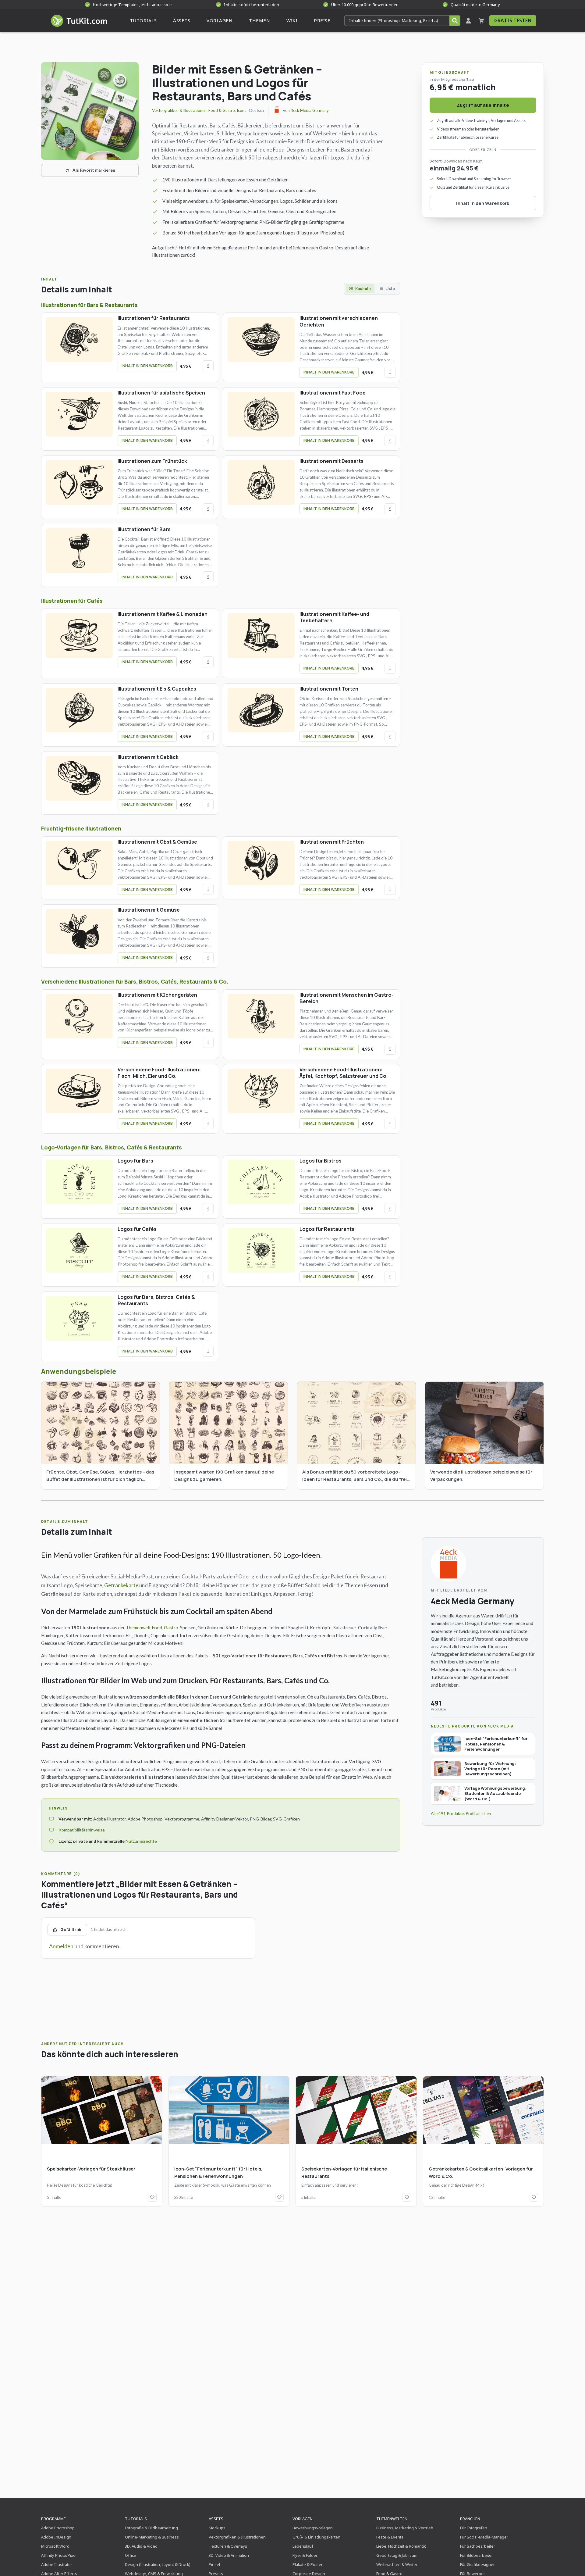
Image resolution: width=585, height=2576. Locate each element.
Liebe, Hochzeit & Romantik (401, 2546)
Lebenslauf (303, 2546)
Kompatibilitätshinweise (82, 1830)
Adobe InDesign (56, 2537)
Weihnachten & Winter (397, 2564)
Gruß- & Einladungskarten (316, 2537)
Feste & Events (390, 2537)
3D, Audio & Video (141, 2546)
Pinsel (214, 2564)
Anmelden (61, 1946)
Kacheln (363, 289)
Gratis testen (513, 20)
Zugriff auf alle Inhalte (483, 105)
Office (131, 2555)
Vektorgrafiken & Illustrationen (179, 110)
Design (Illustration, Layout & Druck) (158, 2564)
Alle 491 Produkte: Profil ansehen (461, 1813)
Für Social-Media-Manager (484, 2537)
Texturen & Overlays (228, 2546)
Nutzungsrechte (141, 1841)
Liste (390, 289)
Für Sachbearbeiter (478, 2546)
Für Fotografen (474, 2528)
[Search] (455, 21)
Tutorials (136, 2519)
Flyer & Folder (305, 2555)
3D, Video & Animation (229, 2555)
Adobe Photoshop (58, 2528)
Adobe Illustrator (57, 2564)
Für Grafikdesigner (477, 2564)
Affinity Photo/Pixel (59, 2555)
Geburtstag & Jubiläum (397, 2555)
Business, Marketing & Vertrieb (405, 2528)
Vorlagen (303, 2519)
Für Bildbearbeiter (477, 2555)
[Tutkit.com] (78, 21)
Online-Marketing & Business (152, 2537)
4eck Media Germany (310, 110)
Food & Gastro (222, 110)
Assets (216, 2519)
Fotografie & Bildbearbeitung (151, 2528)
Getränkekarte (121, 1585)
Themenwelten (392, 2519)
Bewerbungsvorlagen (313, 2528)
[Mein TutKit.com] (468, 21)
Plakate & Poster (308, 2564)
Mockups (217, 2528)
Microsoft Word (55, 2546)
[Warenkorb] (481, 21)
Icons (241, 110)
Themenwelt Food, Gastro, (152, 1627)
